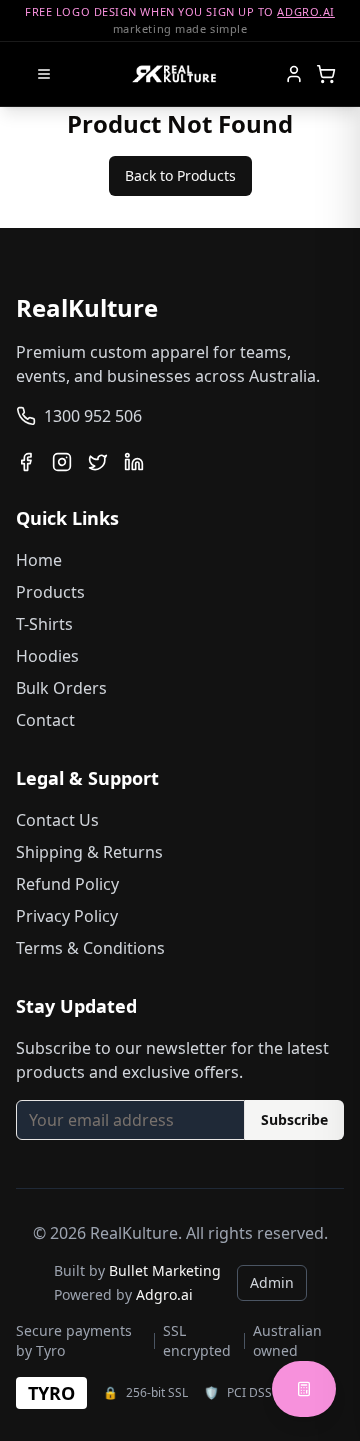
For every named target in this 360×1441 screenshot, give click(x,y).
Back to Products (180, 175)
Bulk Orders (61, 688)
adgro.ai (305, 11)
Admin (272, 1282)
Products (50, 592)
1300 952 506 (93, 416)
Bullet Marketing (165, 1270)
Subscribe (294, 1119)
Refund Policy (67, 884)
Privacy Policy (67, 916)
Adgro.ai (164, 1294)
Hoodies (47, 656)
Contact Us (57, 820)
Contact (45, 720)
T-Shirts (44, 624)
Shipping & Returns (89, 852)
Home (39, 560)
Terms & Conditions (90, 948)
